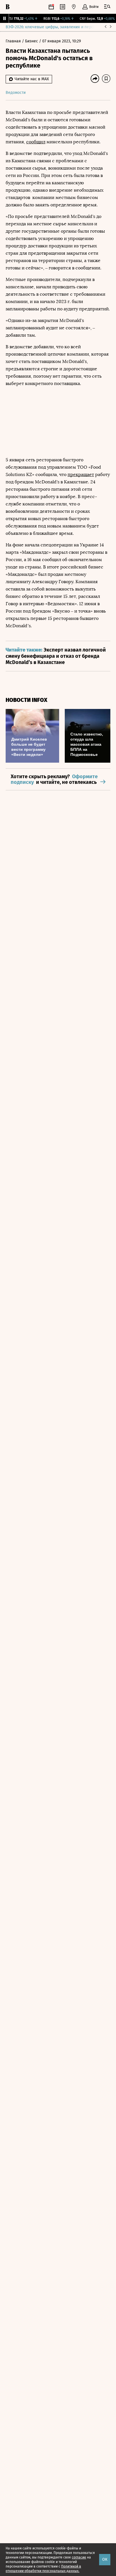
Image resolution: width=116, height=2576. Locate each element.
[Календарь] (51, 7)
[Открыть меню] (107, 7)
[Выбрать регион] (74, 7)
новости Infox (26, 700)
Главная (14, 41)
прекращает (81, 474)
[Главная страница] (8, 7)
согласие (79, 2557)
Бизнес (32, 41)
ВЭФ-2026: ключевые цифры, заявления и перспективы (57, 27)
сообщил (36, 142)
